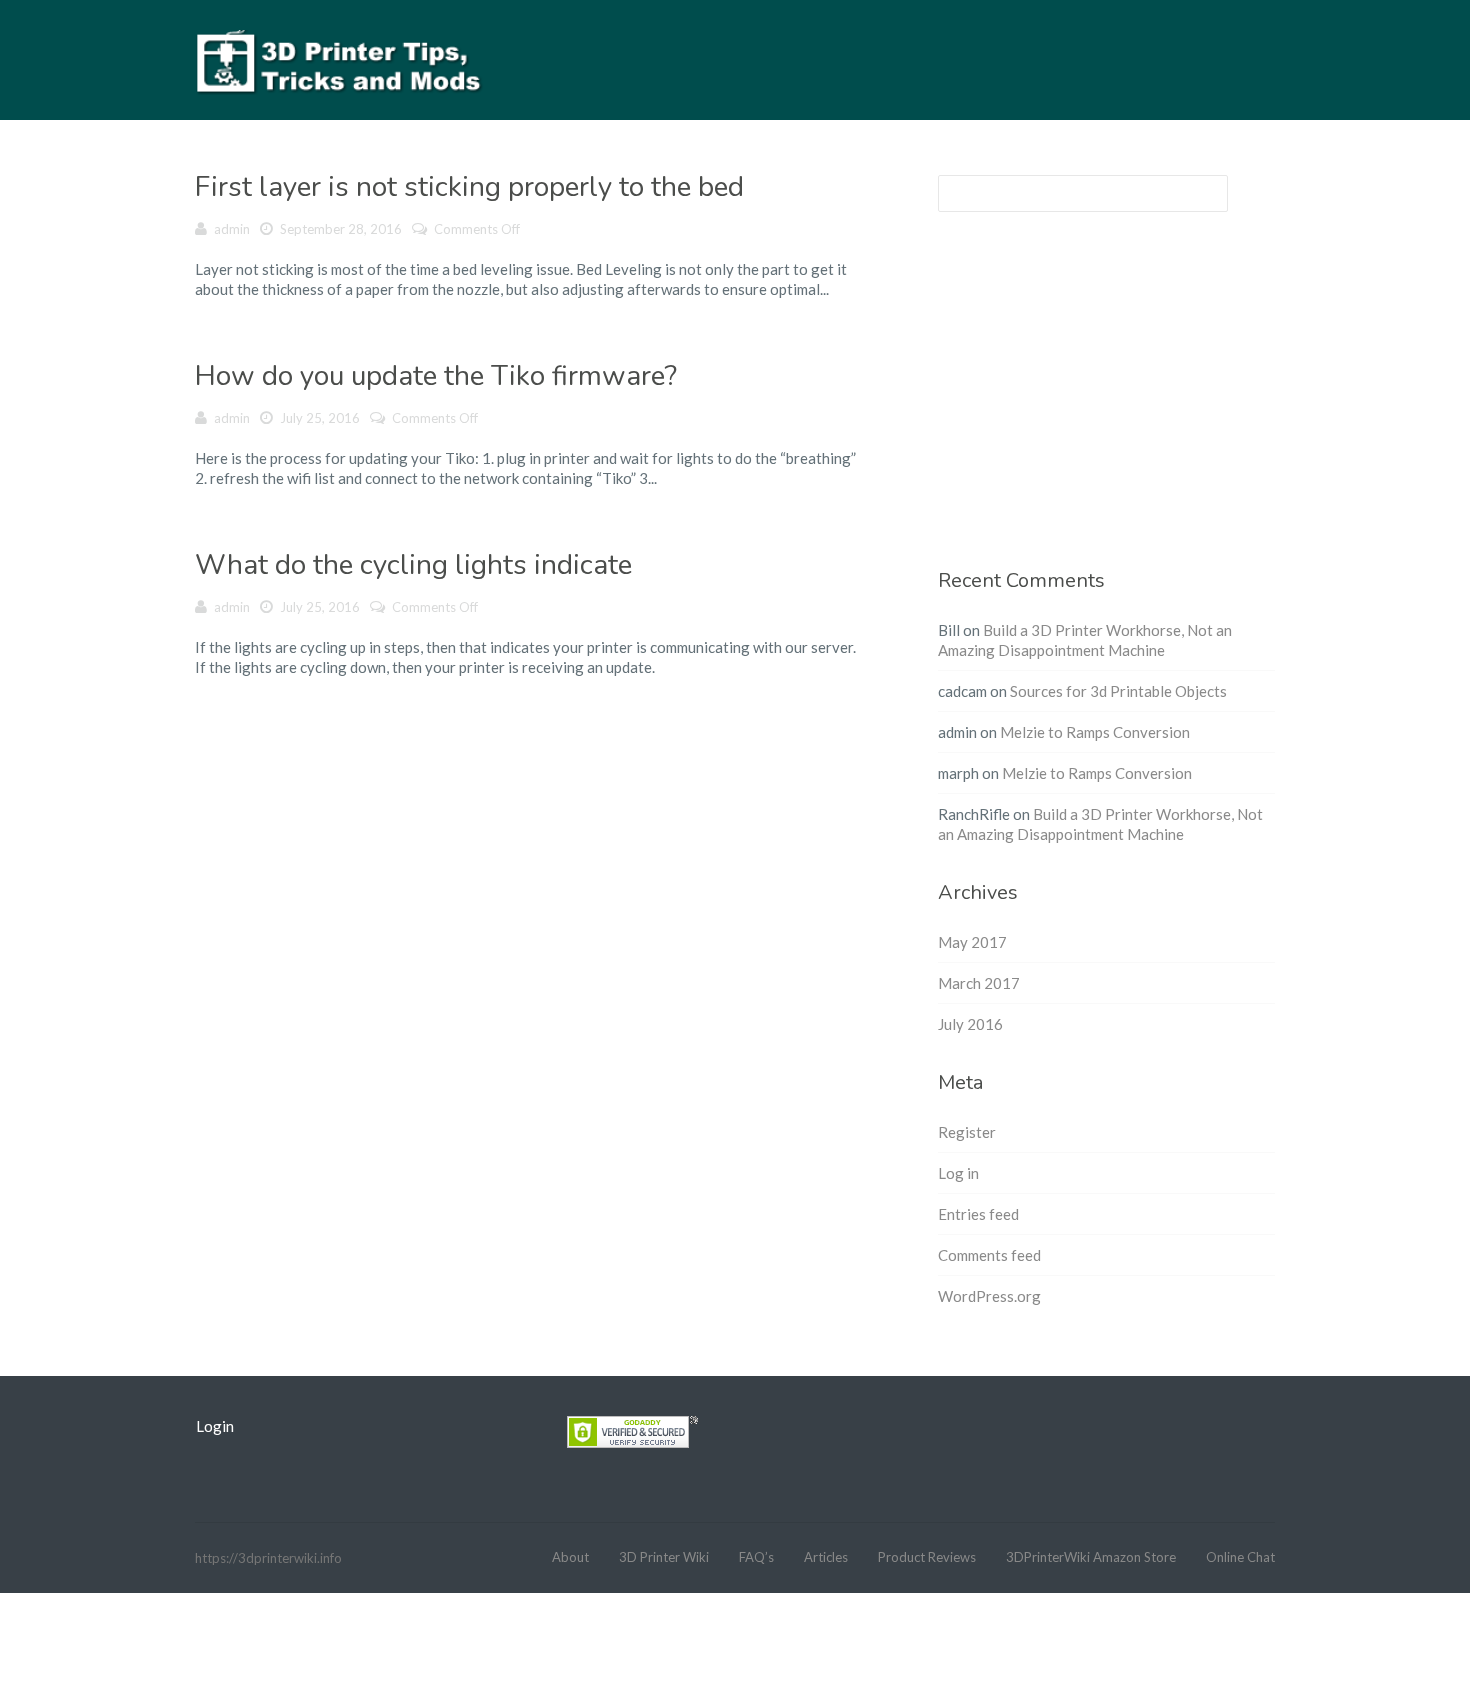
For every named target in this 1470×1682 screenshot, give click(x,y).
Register (967, 1132)
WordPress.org (989, 1296)
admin (232, 229)
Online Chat (1240, 1557)
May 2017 (972, 942)
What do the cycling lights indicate (413, 565)
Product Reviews (927, 1557)
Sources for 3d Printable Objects (1118, 691)
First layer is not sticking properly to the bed (469, 187)
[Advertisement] (1107, 402)
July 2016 (970, 1024)
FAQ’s (756, 1557)
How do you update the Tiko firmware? (436, 376)
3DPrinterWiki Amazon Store (1091, 1557)
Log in (958, 1173)
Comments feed (989, 1255)
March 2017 (979, 983)
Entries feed (978, 1214)
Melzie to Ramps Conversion (1095, 732)
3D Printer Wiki (664, 1557)
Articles (826, 1557)
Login (215, 1426)
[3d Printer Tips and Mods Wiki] (340, 59)
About (570, 1557)
